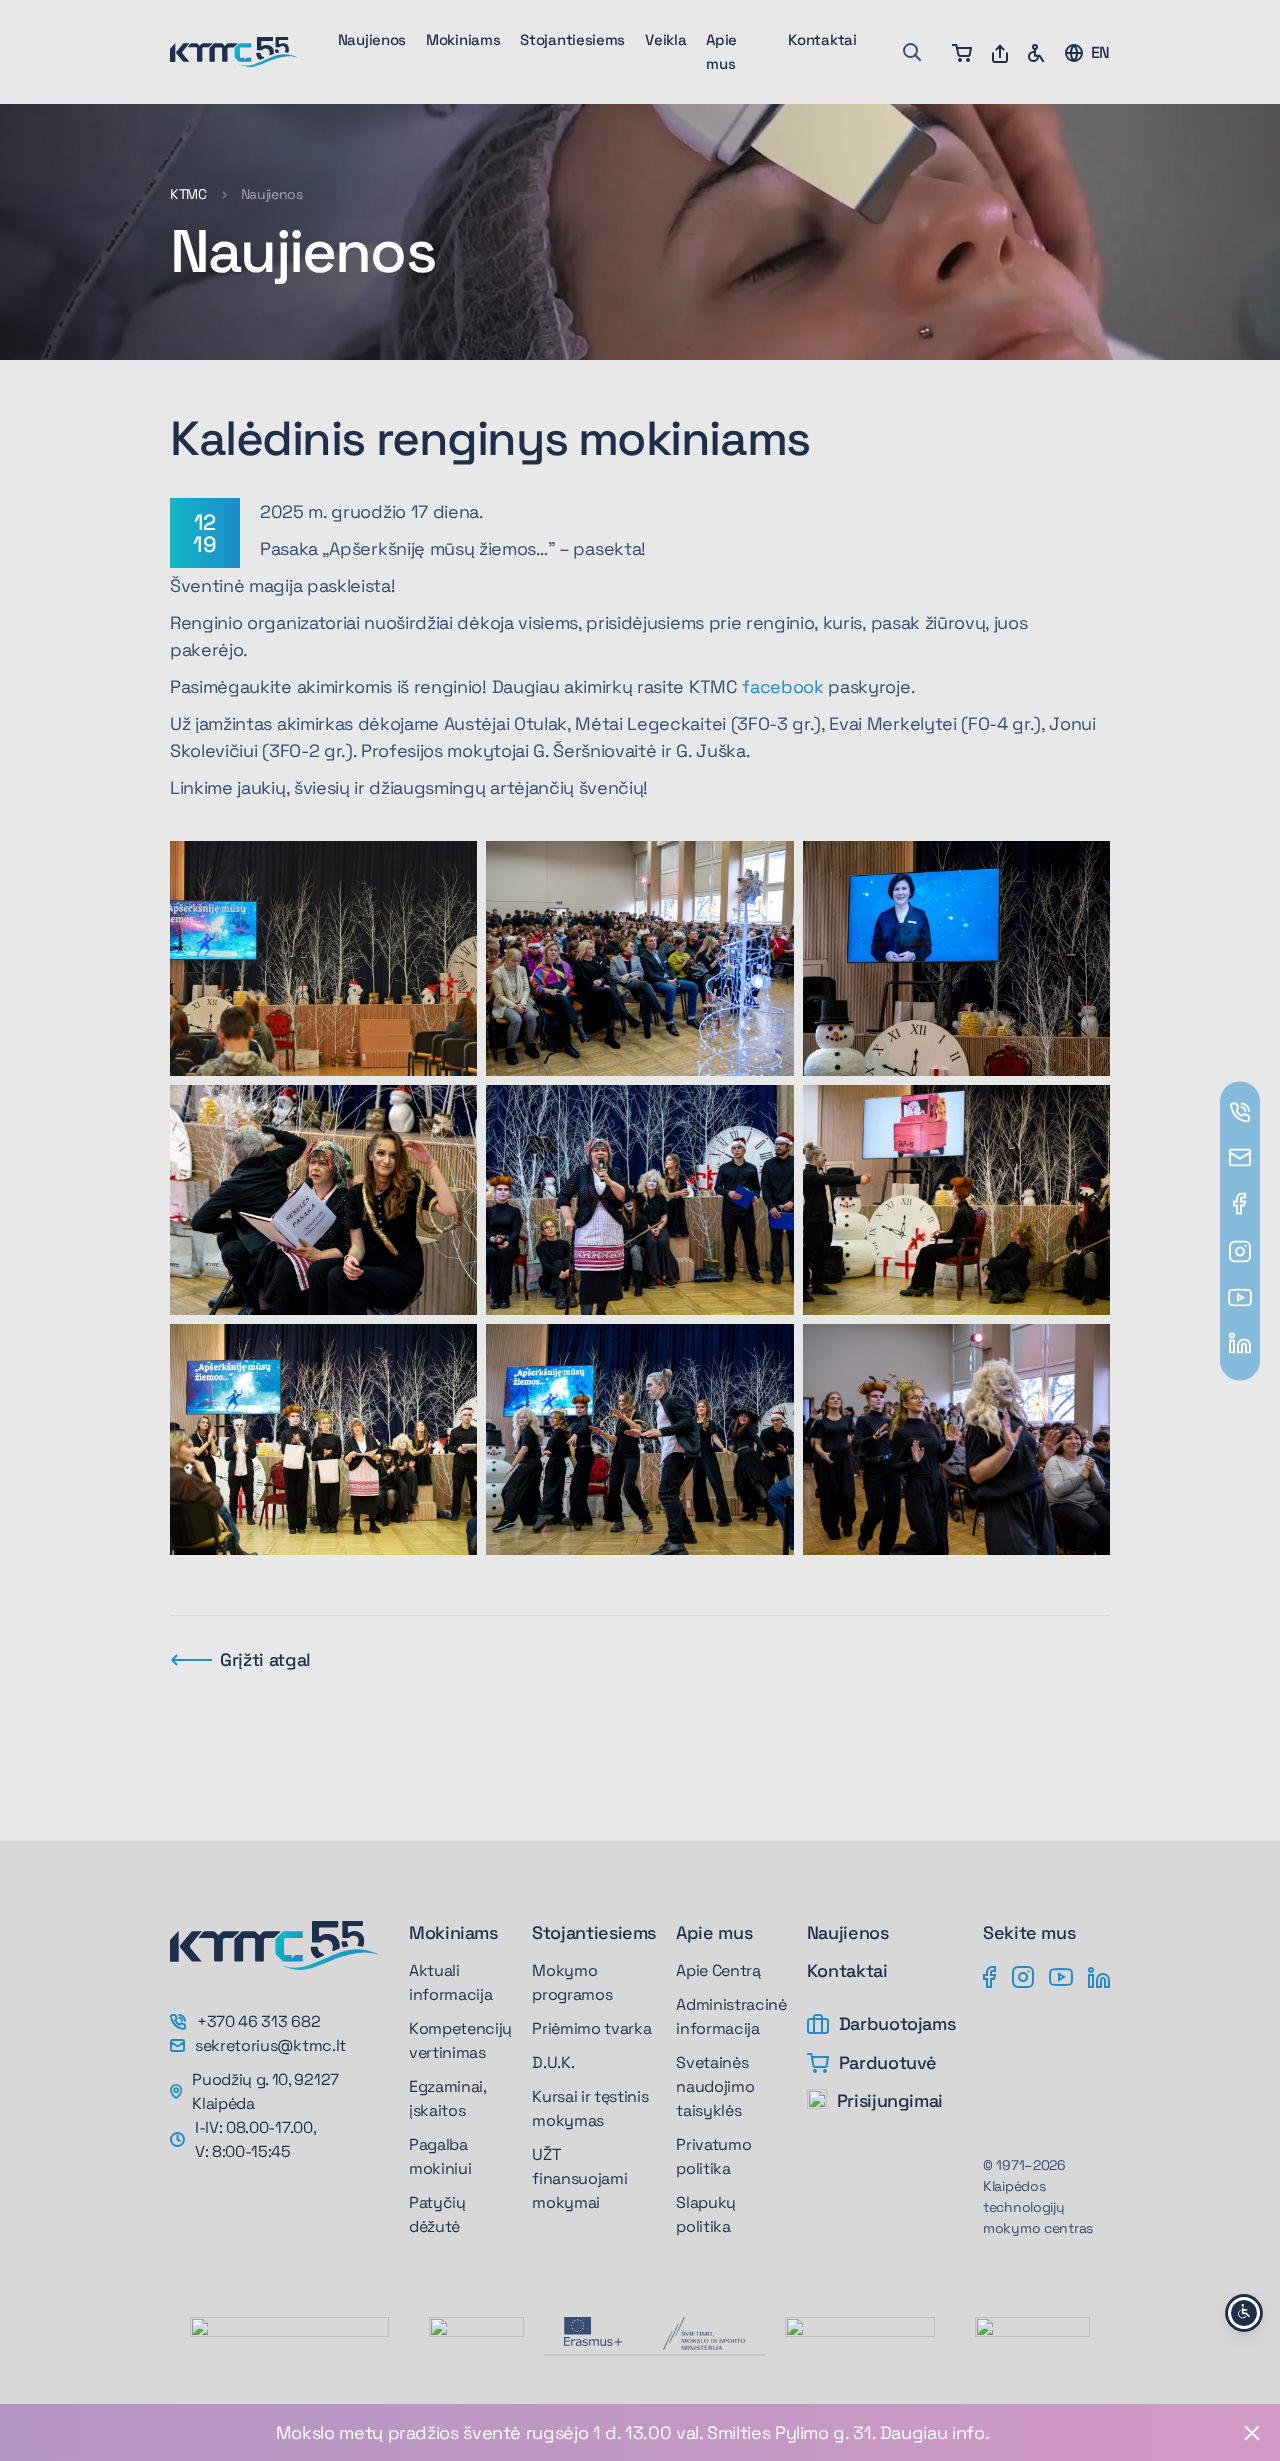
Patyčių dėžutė (437, 2214)
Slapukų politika (706, 2214)
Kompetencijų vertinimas (460, 2040)
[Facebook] (990, 1976)
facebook (782, 686)
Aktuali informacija (450, 1982)
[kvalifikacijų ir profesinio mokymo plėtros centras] (1032, 2337)
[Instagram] (1023, 1976)
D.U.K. (553, 2062)
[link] (640, 2432)
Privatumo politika (713, 2156)
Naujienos (372, 39)
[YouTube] (1061, 1976)
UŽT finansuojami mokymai (579, 2178)
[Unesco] (289, 2359)
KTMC (188, 194)
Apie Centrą (718, 1970)
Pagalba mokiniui (440, 2156)
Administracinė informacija (731, 2016)
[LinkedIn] (1099, 1976)
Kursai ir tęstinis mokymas (590, 2108)
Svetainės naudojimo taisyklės (715, 2086)
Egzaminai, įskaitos (447, 2098)
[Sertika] (476, 2339)
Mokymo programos (572, 1982)
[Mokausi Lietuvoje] (860, 2337)
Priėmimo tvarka (591, 2028)
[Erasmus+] (593, 2331)
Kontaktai (822, 39)
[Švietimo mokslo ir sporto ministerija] (703, 2333)
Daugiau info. (934, 2432)
